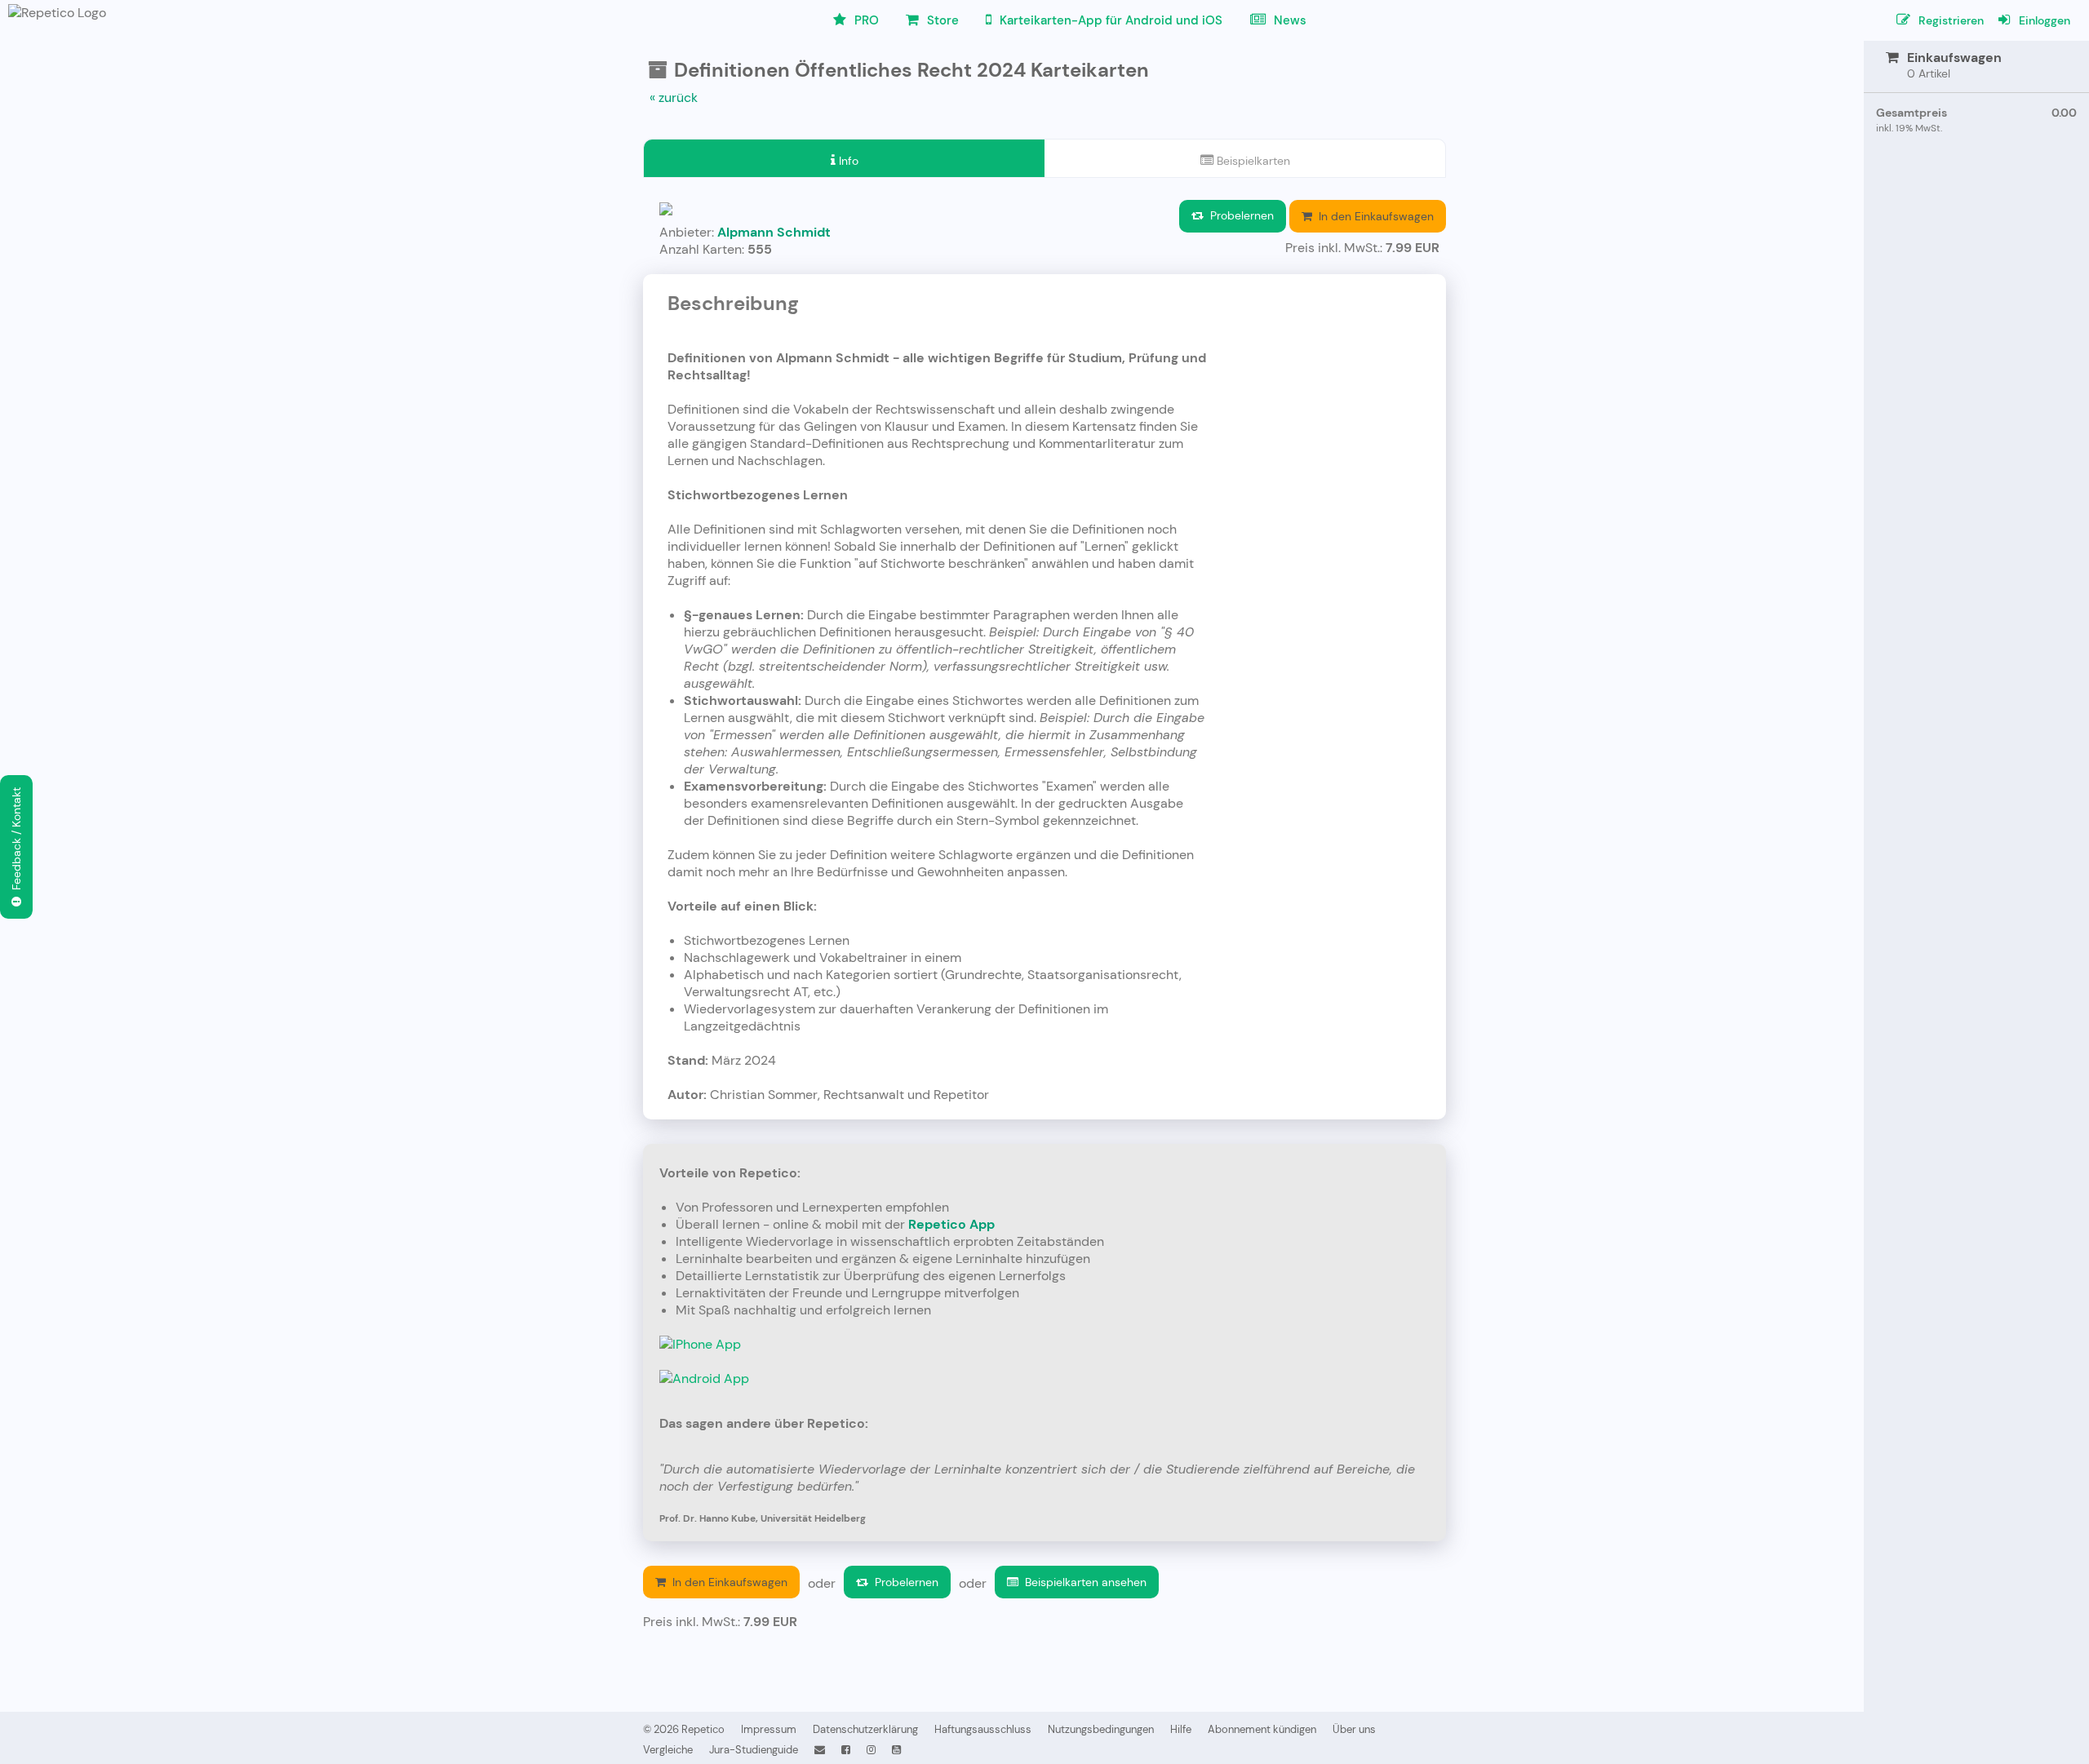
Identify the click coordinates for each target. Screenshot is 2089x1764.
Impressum (769, 1729)
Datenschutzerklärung (865, 1729)
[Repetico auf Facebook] (846, 1750)
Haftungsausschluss (983, 1729)
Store (941, 20)
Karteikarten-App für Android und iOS (1109, 20)
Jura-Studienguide (754, 1750)
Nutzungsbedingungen (1101, 1729)
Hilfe (1181, 1729)
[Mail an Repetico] (820, 1750)
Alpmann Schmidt (774, 232)
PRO (865, 20)
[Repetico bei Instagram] (871, 1750)
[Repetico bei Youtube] (896, 1750)
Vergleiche (668, 1750)
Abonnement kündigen (1262, 1729)
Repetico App (951, 1224)
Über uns (1354, 1729)
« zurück (674, 98)
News (1288, 20)
